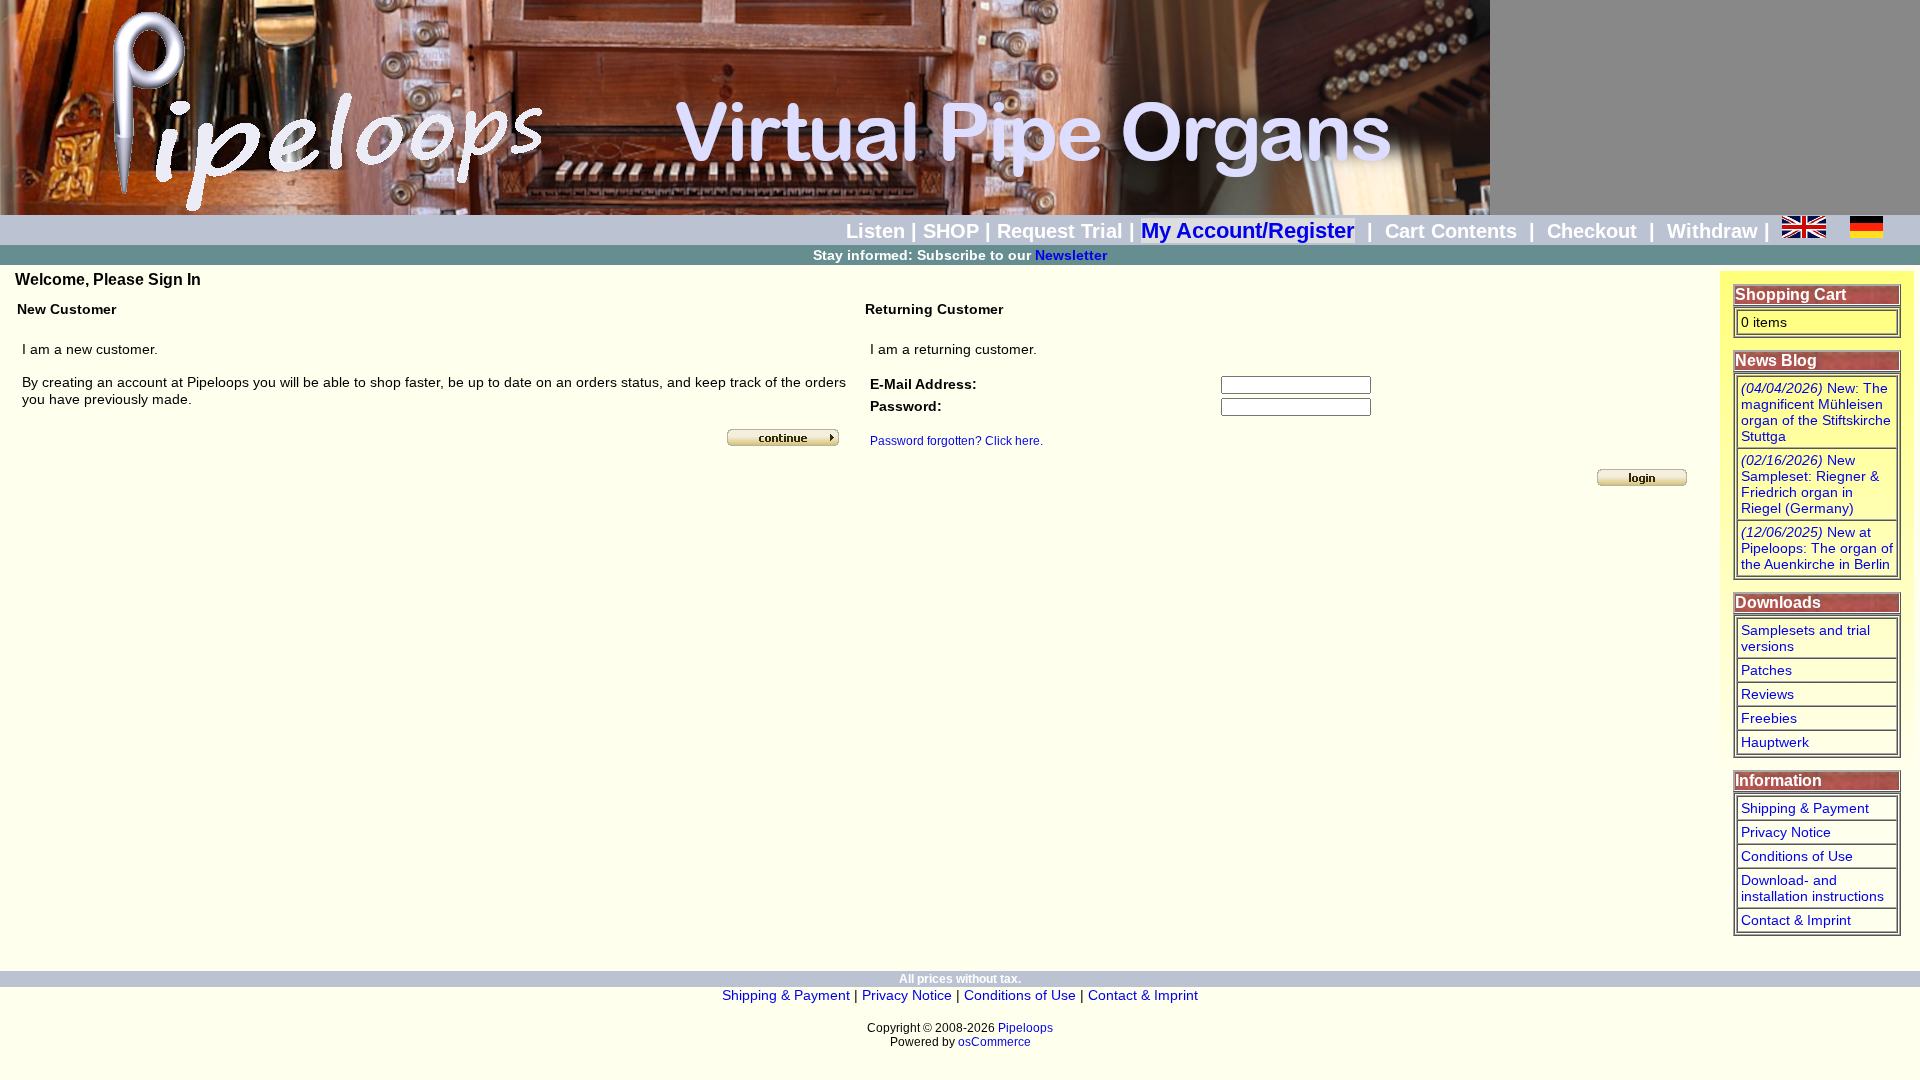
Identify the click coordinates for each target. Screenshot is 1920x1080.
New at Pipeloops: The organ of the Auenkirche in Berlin (1817, 548)
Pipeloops (1025, 1028)
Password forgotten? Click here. (956, 441)
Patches (1766, 670)
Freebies (1769, 718)
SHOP (951, 231)
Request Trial (1060, 231)
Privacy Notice (1786, 832)
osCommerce (994, 1042)
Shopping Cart (1790, 294)
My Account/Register (1248, 230)
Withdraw (1712, 231)
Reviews (1767, 694)
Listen (875, 231)
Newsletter (1071, 255)
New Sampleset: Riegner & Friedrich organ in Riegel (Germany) (1810, 484)
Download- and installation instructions (1812, 888)
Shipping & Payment (1805, 808)
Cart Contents (1451, 231)
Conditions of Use (1797, 856)
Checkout (1592, 231)
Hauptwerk (1775, 742)
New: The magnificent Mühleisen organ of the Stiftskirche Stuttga (1816, 412)
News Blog (1776, 360)
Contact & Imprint (1796, 920)
